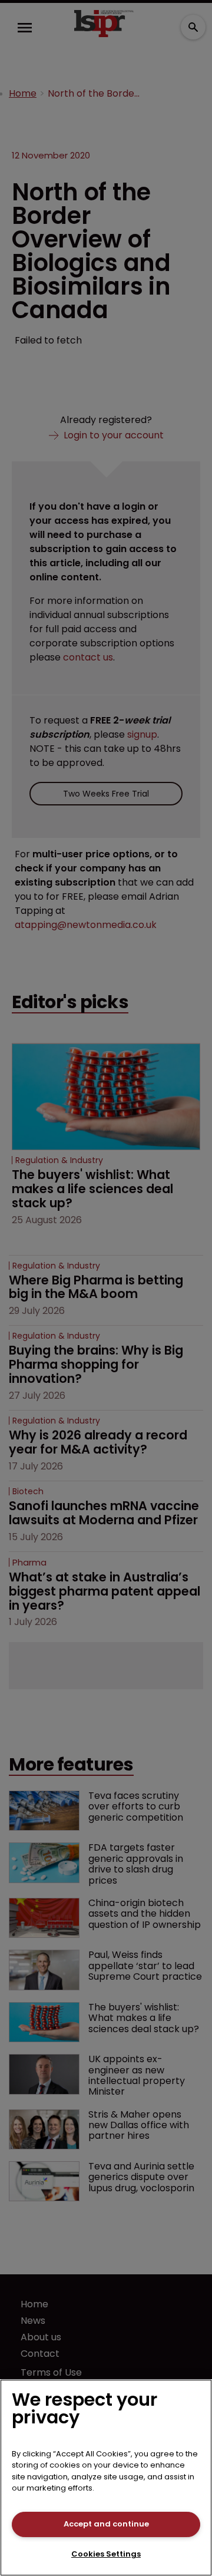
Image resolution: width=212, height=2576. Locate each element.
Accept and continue (106, 2524)
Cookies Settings (106, 2554)
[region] (106, 2478)
